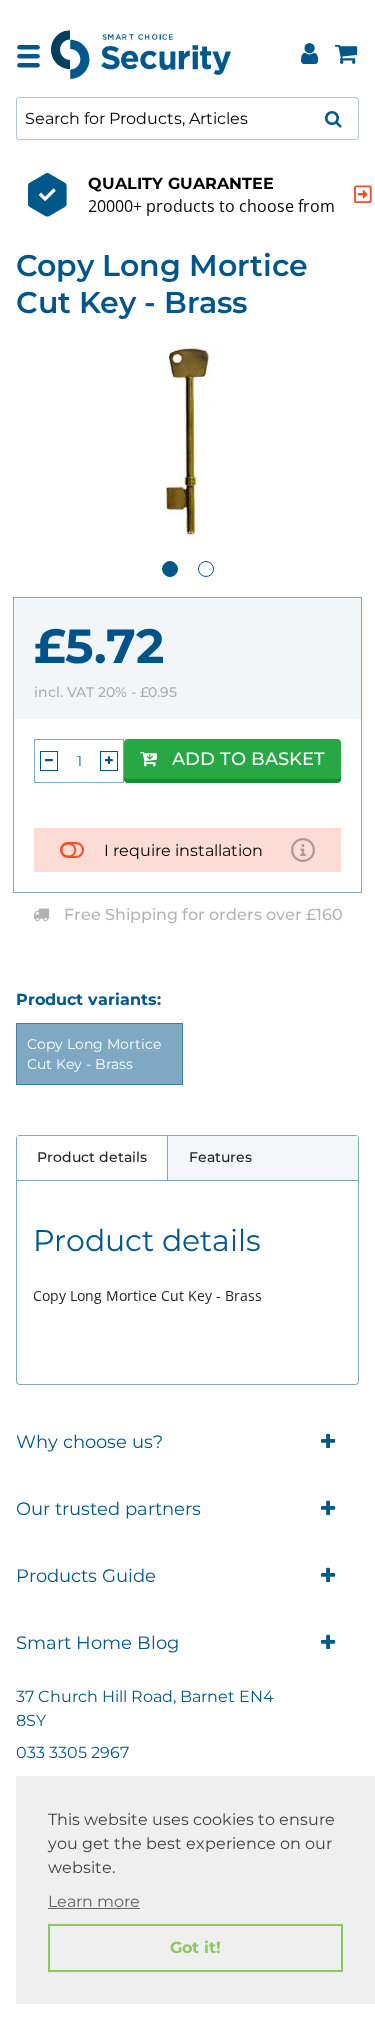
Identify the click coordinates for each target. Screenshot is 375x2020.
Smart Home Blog (97, 1643)
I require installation (183, 850)
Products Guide (86, 1576)
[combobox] (187, 118)
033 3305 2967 (72, 1752)
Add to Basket (248, 759)
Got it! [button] (195, 1947)
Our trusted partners (108, 1509)
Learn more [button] (94, 1901)
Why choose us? (89, 1442)
